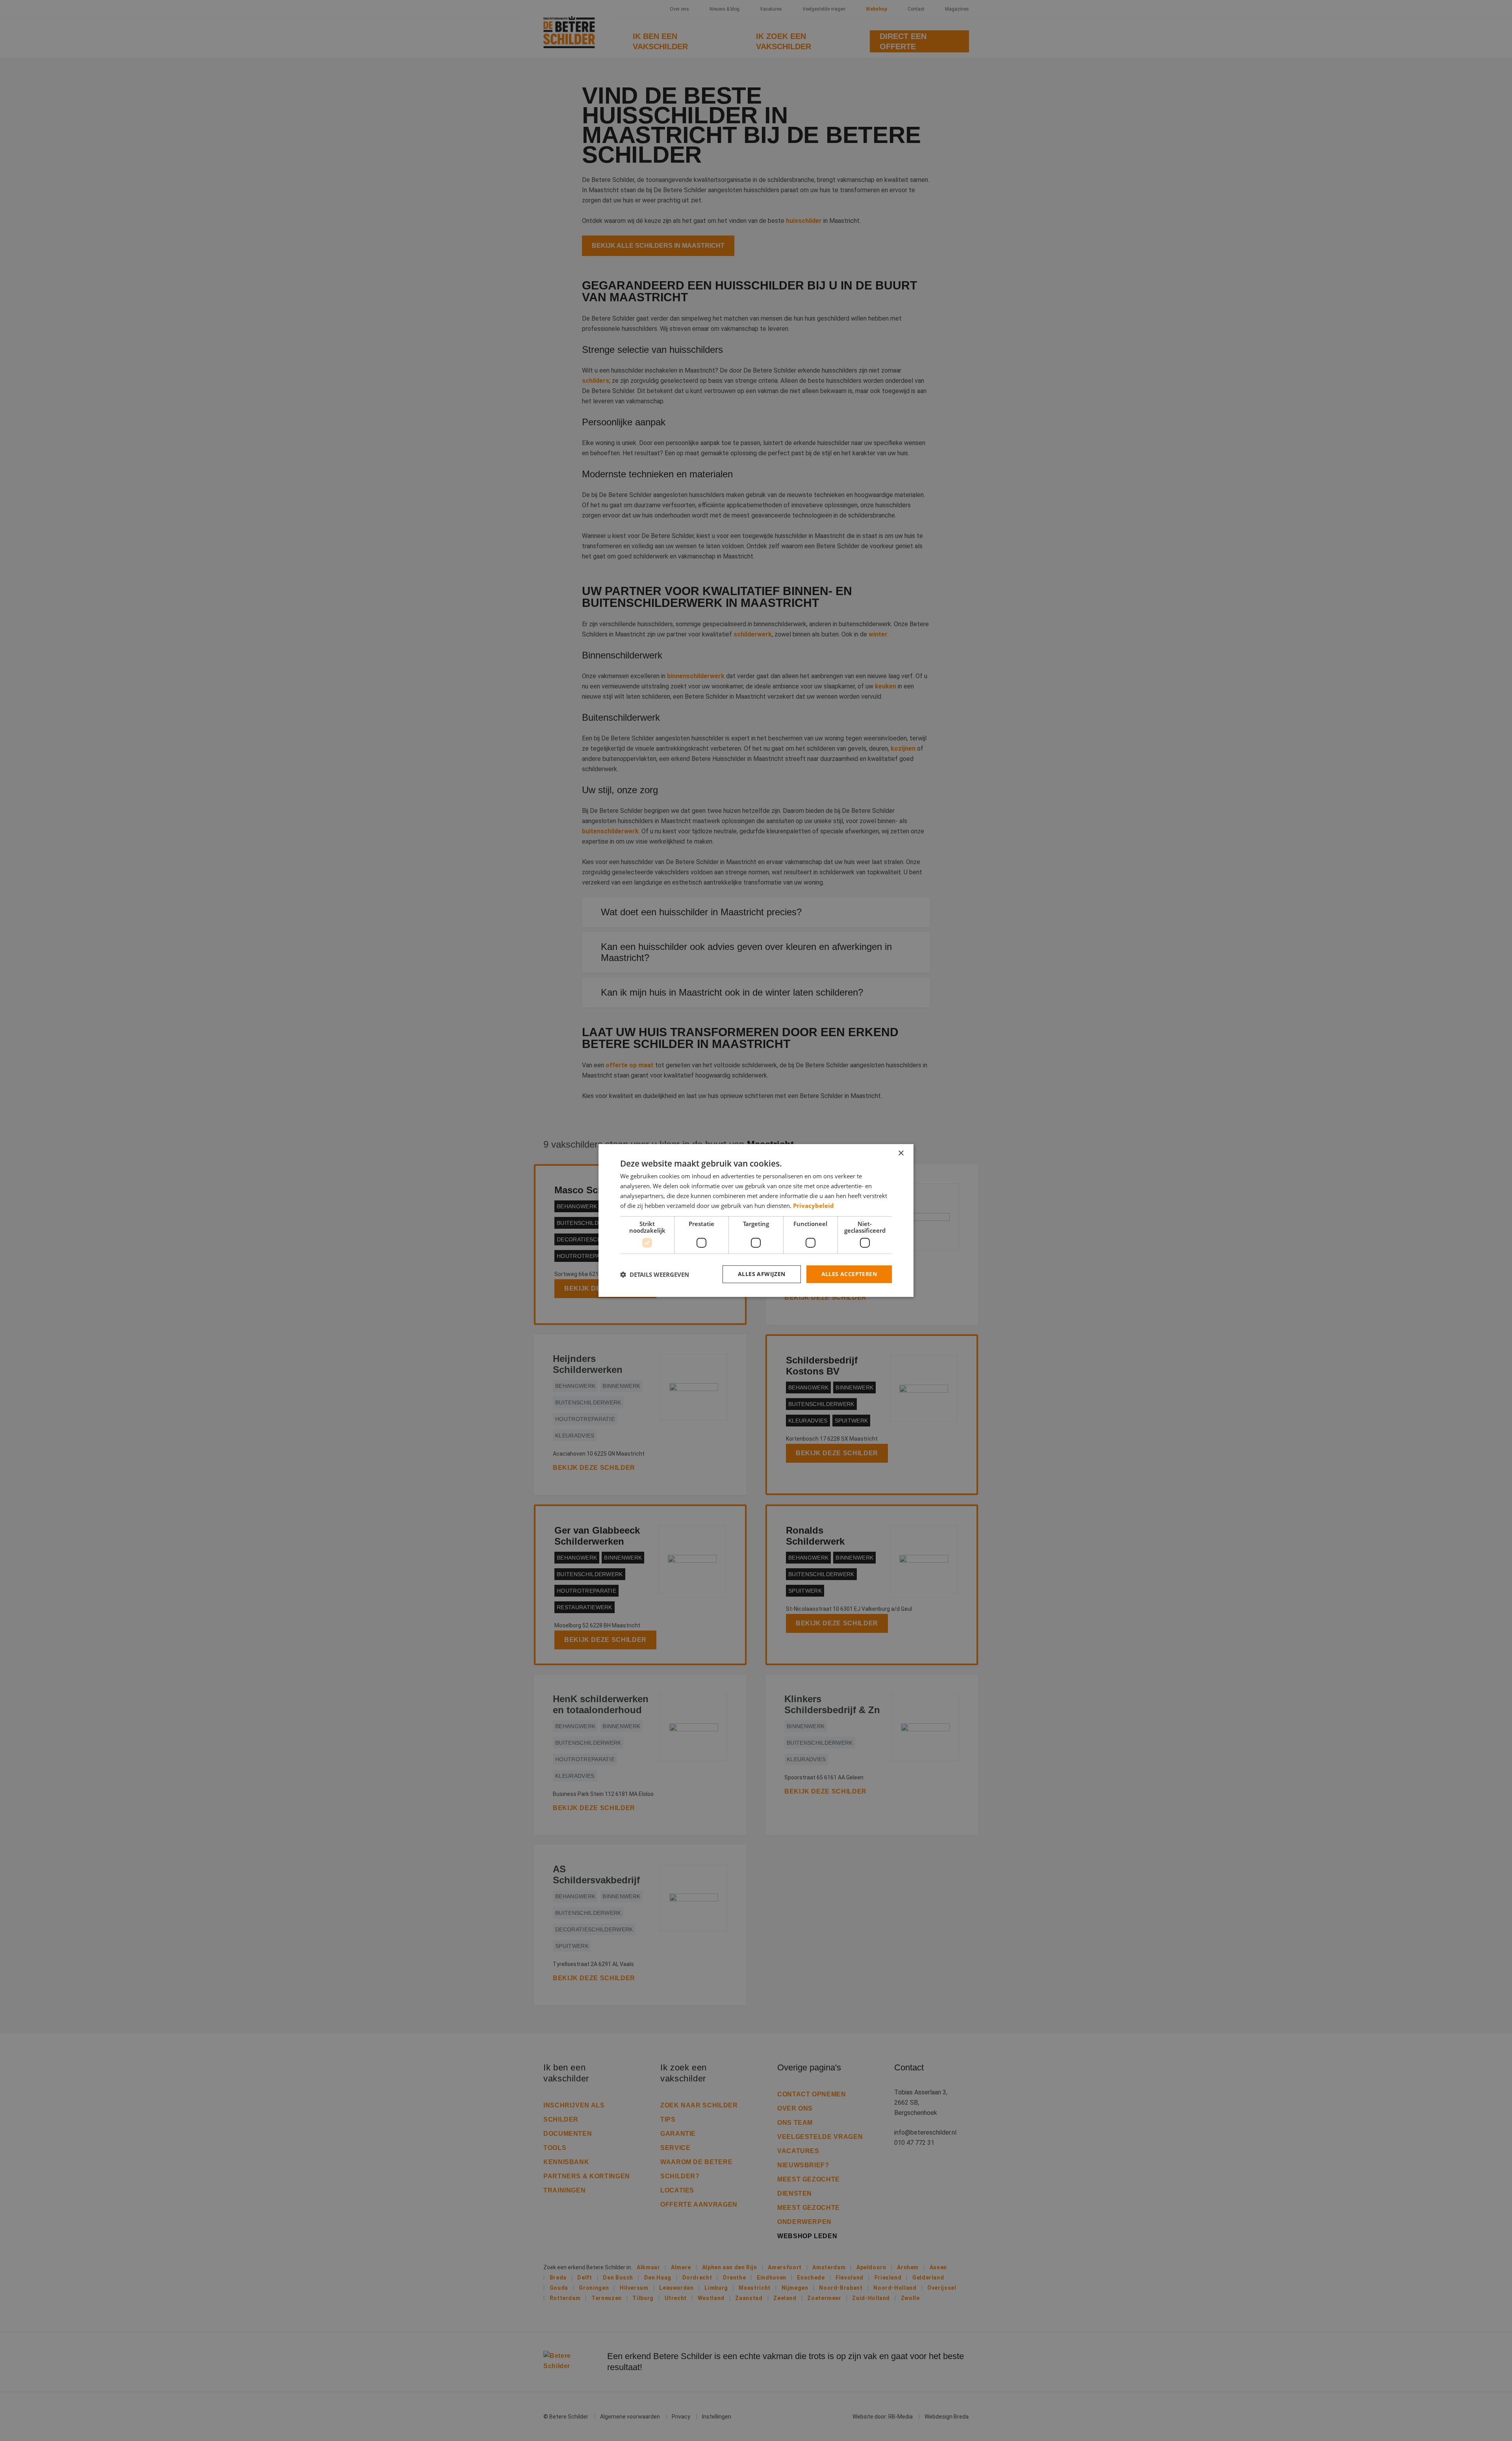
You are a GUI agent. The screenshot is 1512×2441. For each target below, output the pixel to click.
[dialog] (756, 1220)
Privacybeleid (813, 1206)
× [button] (901, 1153)
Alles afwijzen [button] (762, 1274)
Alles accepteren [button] (849, 1274)
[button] (655, 1274)
